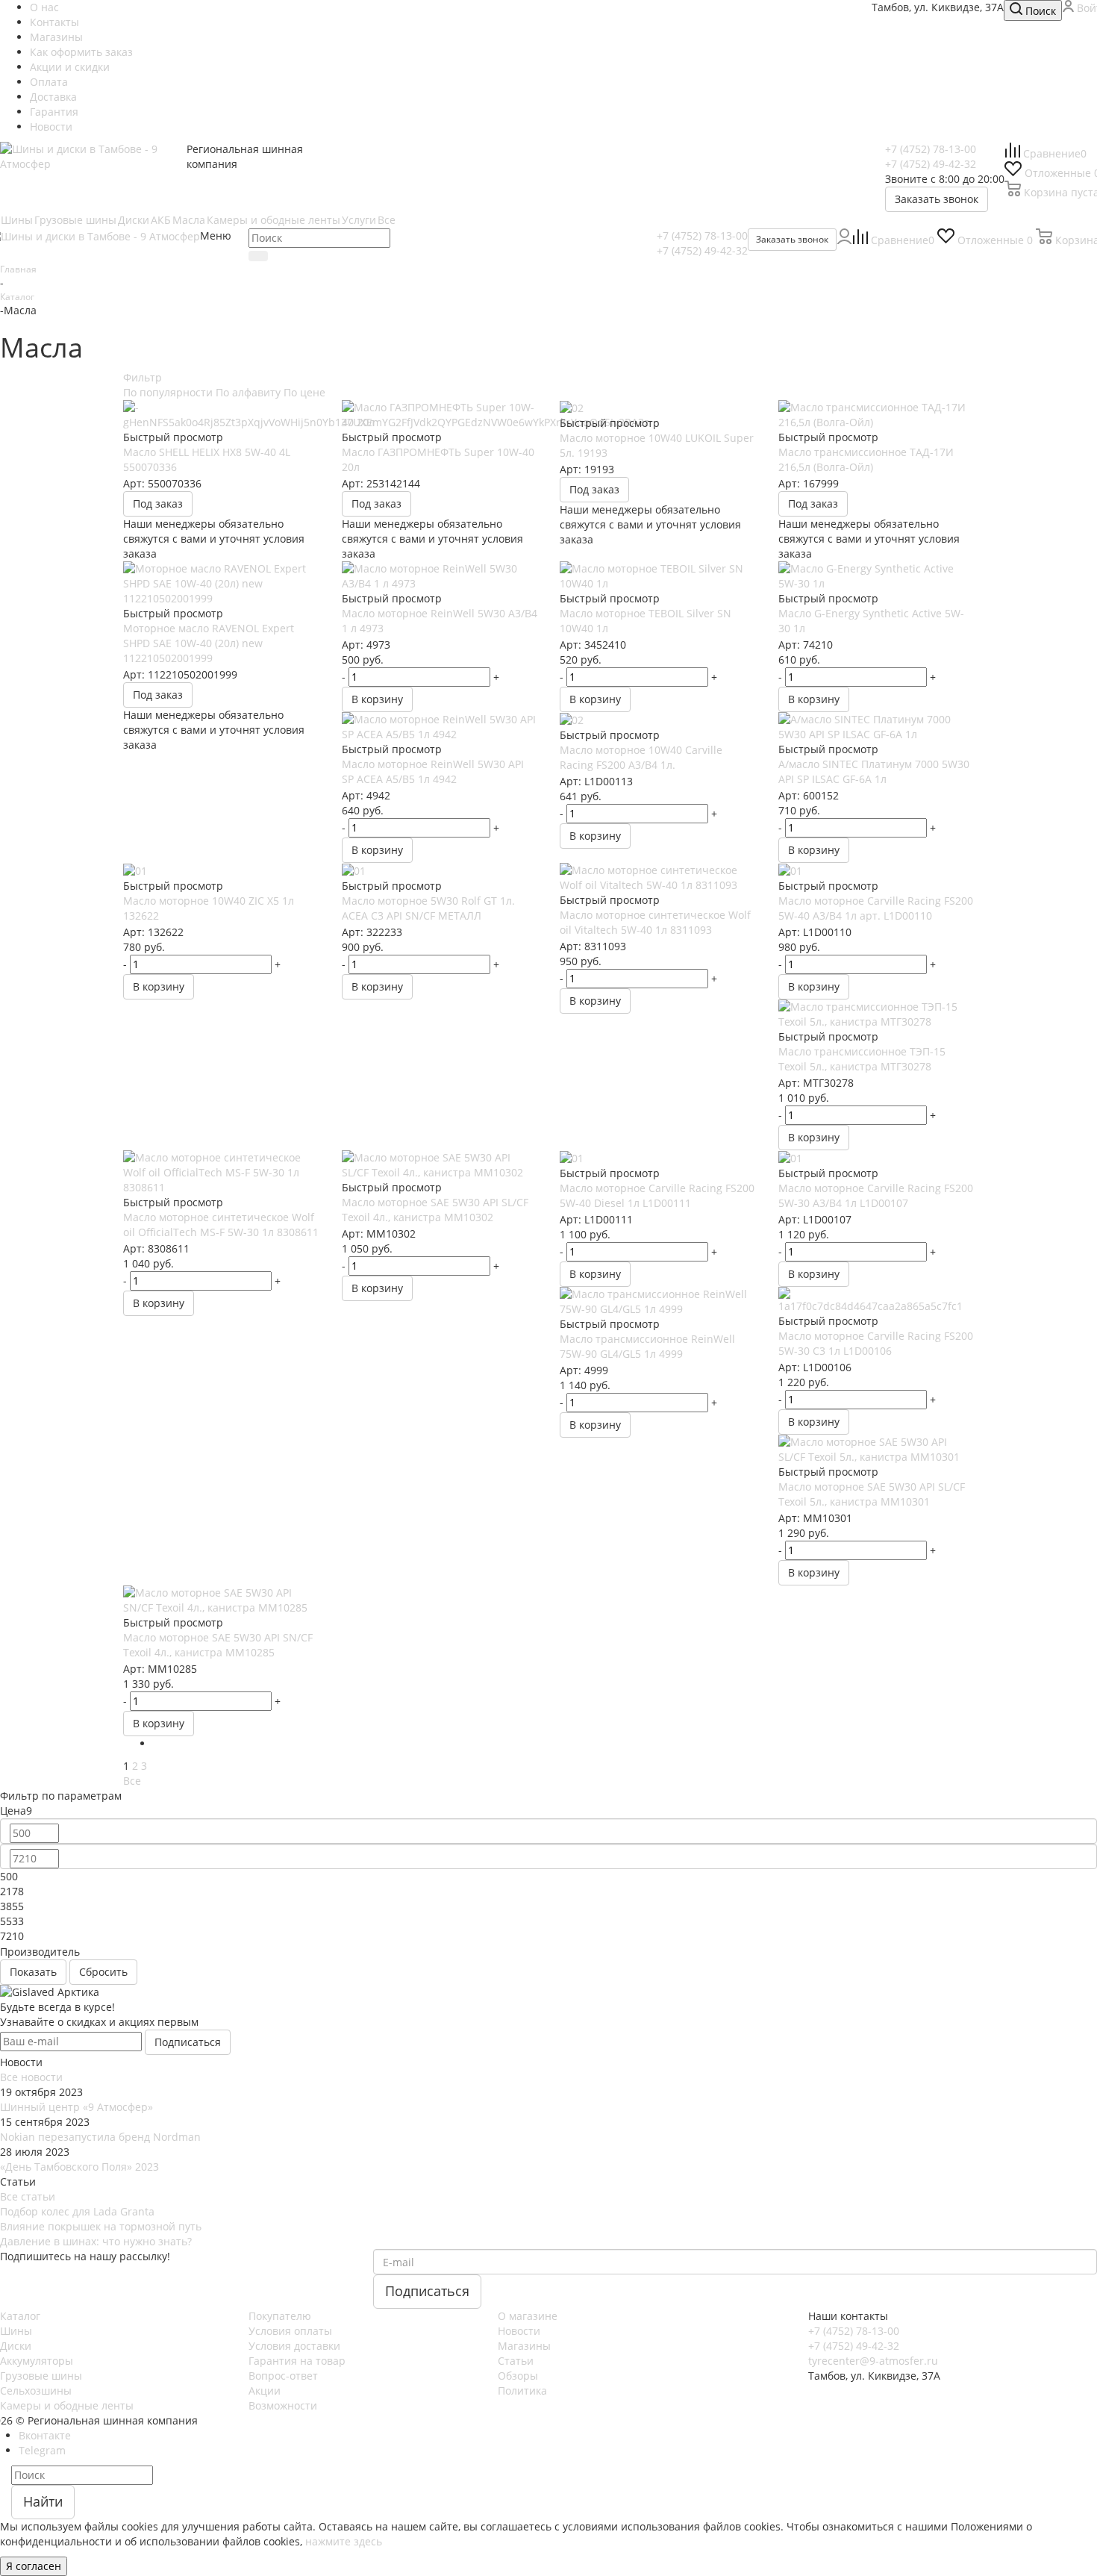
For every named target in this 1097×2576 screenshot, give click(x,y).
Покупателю (280, 2316)
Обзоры (518, 2376)
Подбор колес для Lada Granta (77, 2211)
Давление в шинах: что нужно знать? (96, 2241)
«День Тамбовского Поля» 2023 (79, 2167)
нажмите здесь (344, 2541)
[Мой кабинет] (844, 240)
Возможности (283, 2405)
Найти (43, 2501)
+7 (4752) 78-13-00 (931, 149)
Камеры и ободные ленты (67, 2405)
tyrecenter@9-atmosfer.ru (873, 2361)
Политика (522, 2391)
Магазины (524, 2346)
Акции (265, 2391)
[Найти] (258, 256)
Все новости (31, 2077)
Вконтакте (45, 2435)
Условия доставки (294, 2346)
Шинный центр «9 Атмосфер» (76, 2107)
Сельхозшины (36, 2391)
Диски (16, 2346)
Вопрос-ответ (283, 2376)
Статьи (516, 2361)
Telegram (42, 2450)
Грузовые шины (41, 2376)
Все (132, 1781)
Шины (16, 2331)
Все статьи (28, 2196)
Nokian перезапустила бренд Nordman (100, 2137)
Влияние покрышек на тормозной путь (101, 2226)
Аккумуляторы (37, 2361)
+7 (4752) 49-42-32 (931, 164)
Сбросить (103, 1972)
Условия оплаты (290, 2331)
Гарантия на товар (297, 2361)
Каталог (20, 2316)
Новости (519, 2331)
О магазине (528, 2316)
